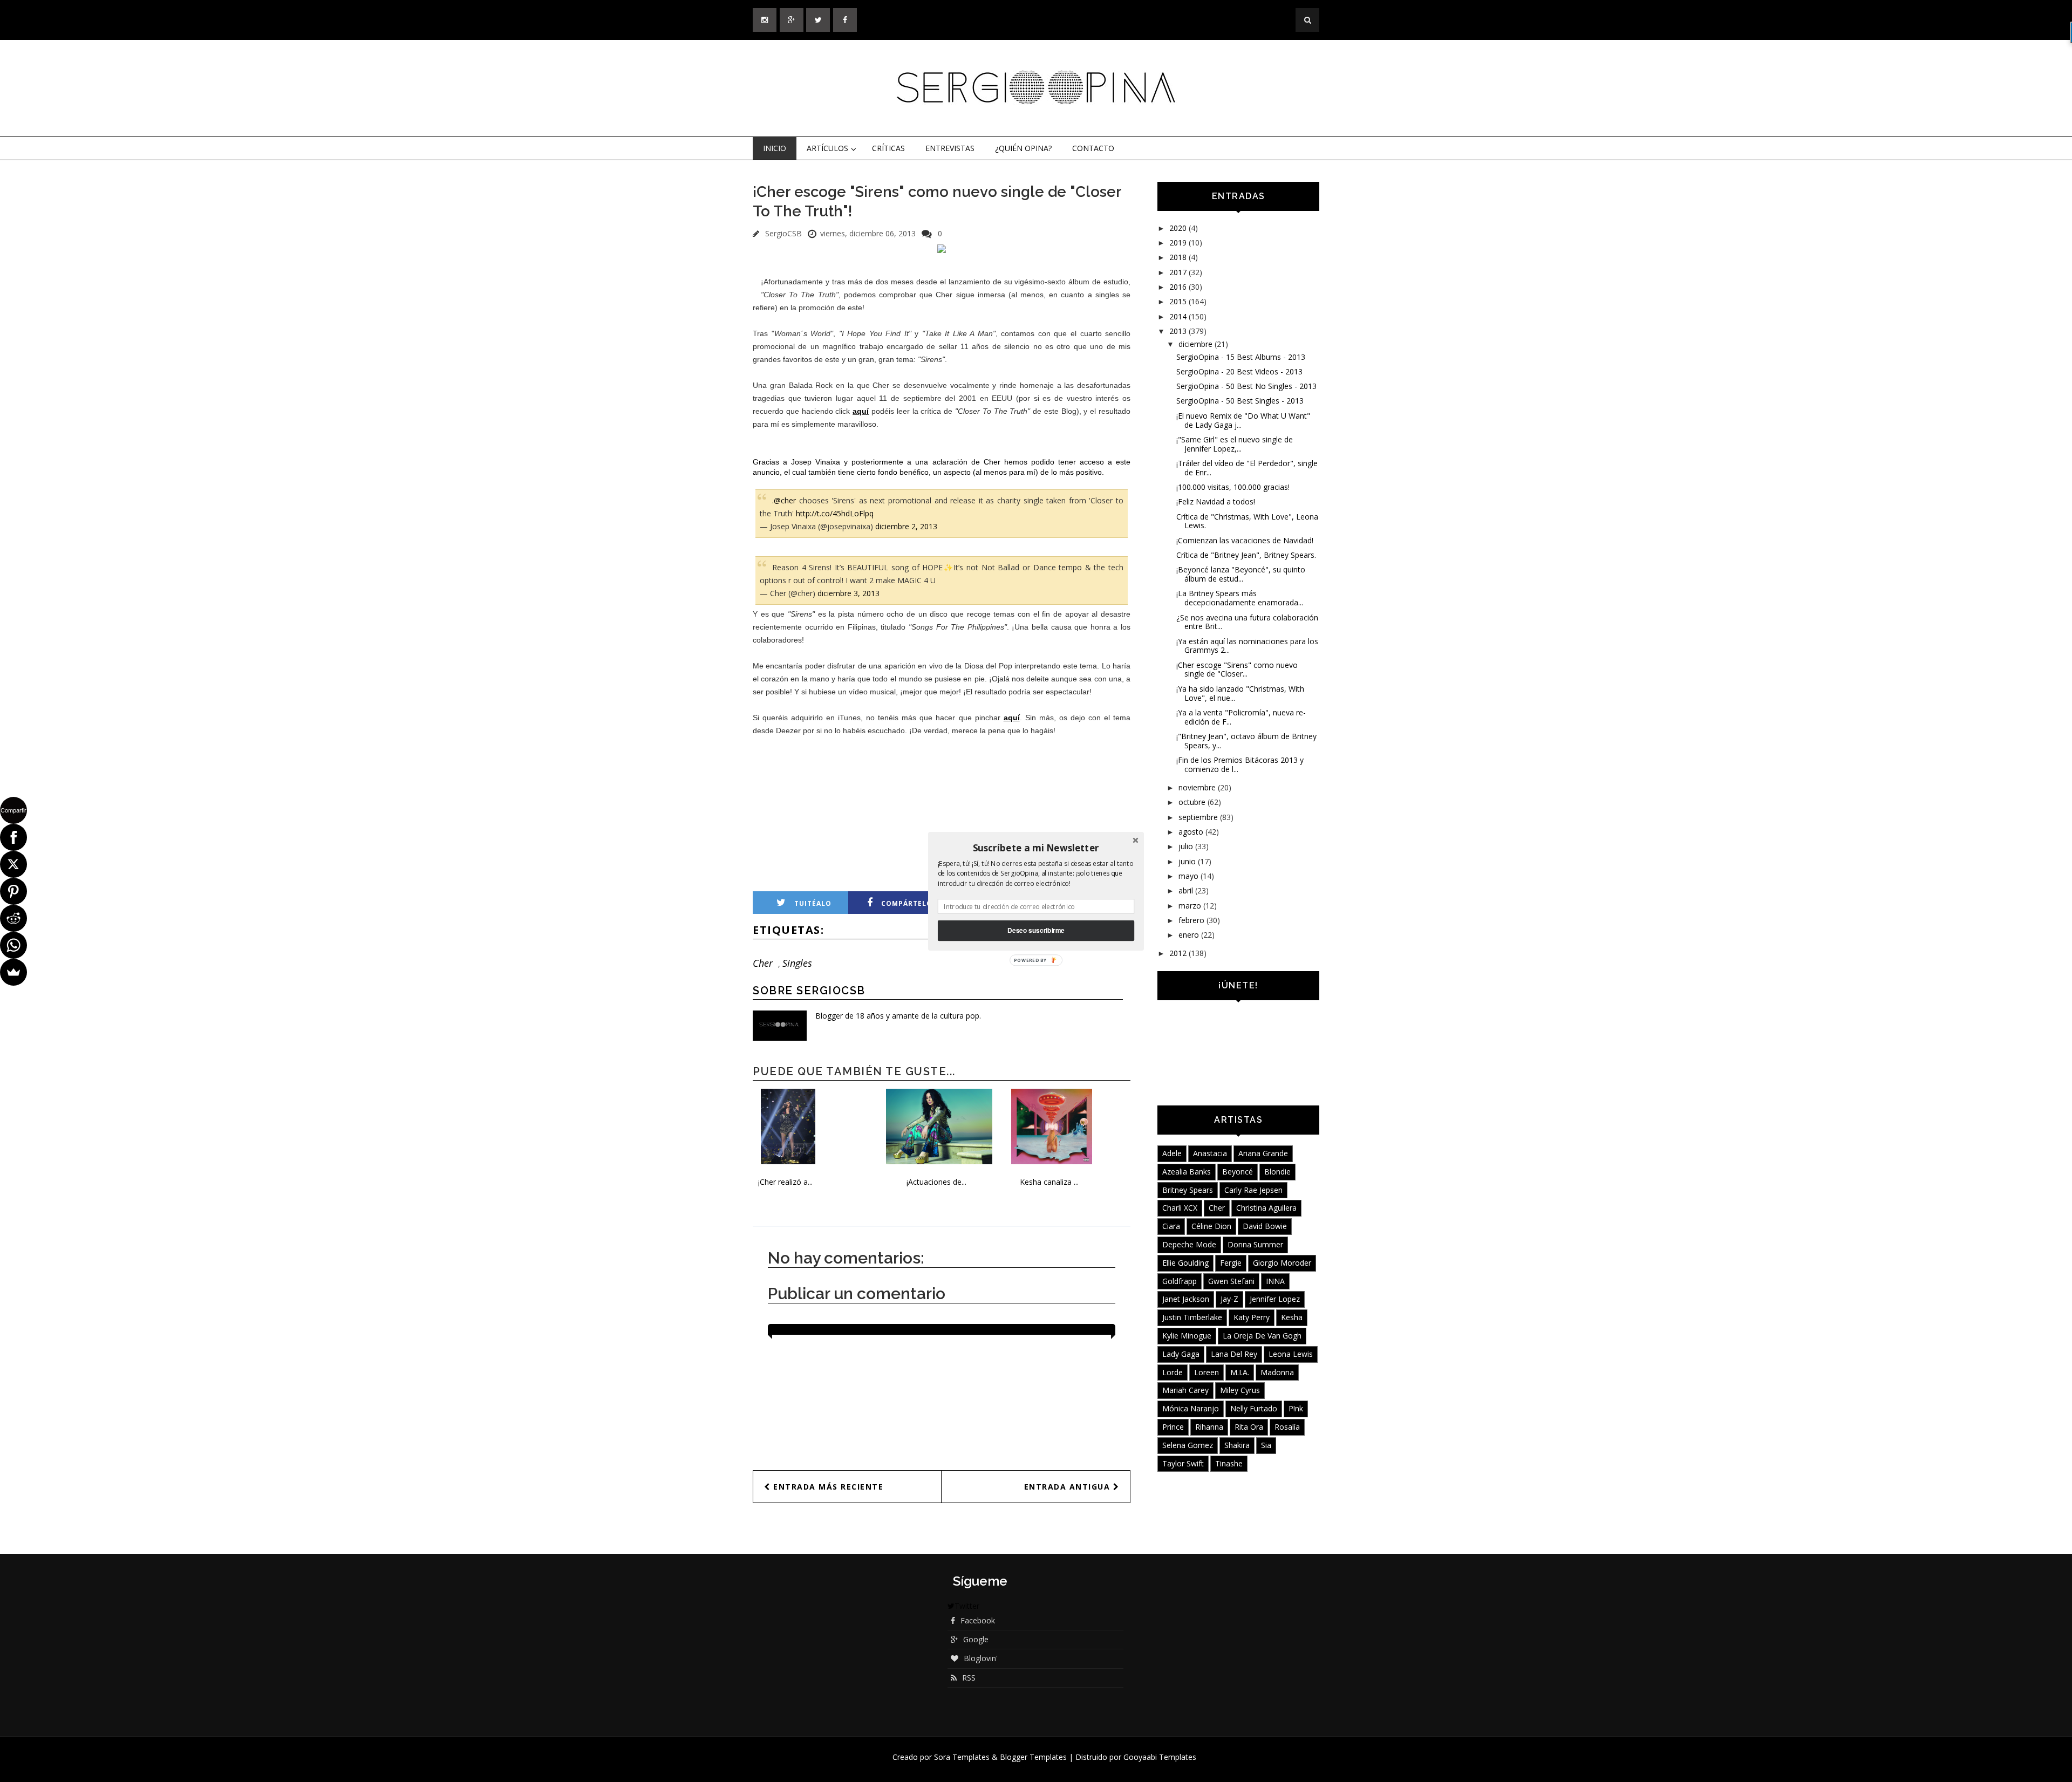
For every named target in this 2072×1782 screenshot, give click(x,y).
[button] (1036, 848)
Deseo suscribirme (1036, 930)
